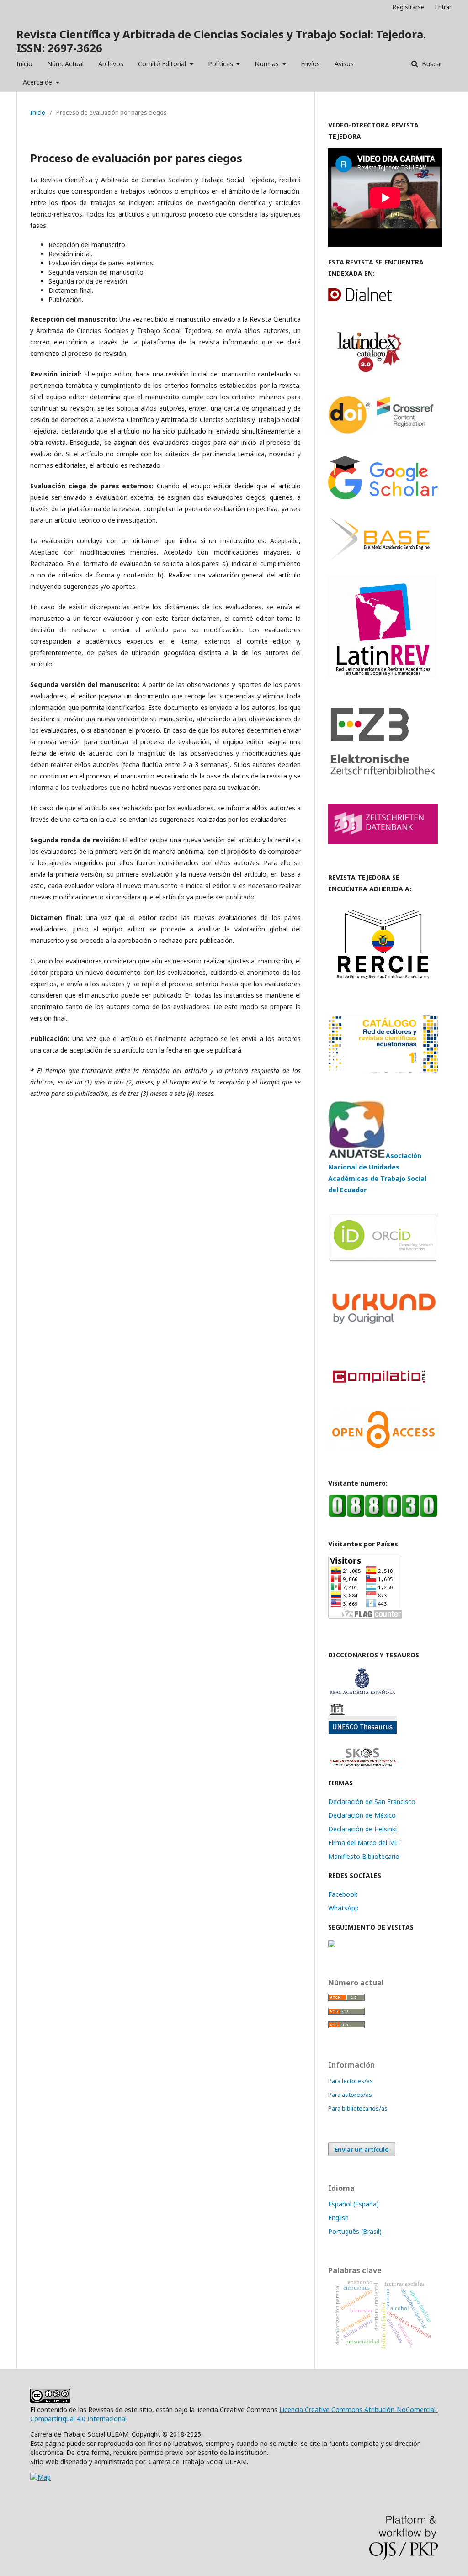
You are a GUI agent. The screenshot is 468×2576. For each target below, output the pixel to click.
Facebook (343, 1894)
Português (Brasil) (355, 2231)
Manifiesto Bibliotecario (364, 1856)
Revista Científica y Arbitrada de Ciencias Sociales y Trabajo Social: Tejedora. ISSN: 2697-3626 (221, 41)
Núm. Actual (65, 64)
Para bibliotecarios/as (358, 2108)
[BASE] (380, 564)
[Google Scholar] (383, 497)
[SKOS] (362, 1765)
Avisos (344, 64)
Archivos (111, 64)
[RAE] (362, 1692)
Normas (268, 64)
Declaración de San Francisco (372, 1801)
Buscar (431, 64)
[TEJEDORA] (383, 675)
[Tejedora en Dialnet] (370, 300)
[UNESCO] (362, 1731)
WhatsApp (343, 1908)
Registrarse (409, 7)
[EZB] (383, 774)
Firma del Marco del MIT (365, 1843)
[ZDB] (383, 842)
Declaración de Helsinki (362, 1829)
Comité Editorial (163, 64)
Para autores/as (350, 2095)
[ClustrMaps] (332, 1945)
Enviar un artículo (362, 2149)
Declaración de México (362, 1815)
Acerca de (38, 82)
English (338, 2218)
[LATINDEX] (367, 373)
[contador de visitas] (383, 1515)
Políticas (221, 64)
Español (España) (354, 2204)
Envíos (310, 64)
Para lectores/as (351, 2081)
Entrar (443, 7)
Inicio (24, 64)
